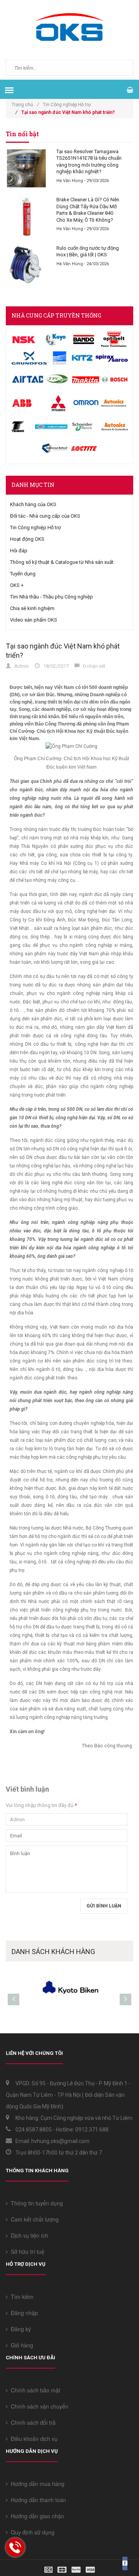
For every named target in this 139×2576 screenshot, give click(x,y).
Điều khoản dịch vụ (33, 2439)
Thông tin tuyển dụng (35, 2203)
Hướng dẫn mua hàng (36, 2484)
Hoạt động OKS (27, 539)
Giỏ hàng (20, 2345)
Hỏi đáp (19, 551)
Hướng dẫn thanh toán (37, 2500)
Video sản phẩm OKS (34, 620)
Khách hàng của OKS (33, 504)
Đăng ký (19, 2329)
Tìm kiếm (21, 2297)
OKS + (17, 585)
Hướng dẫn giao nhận (36, 2516)
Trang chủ (25, 105)
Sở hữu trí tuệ (26, 2252)
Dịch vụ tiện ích (28, 2235)
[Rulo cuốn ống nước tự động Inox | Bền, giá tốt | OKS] (26, 265)
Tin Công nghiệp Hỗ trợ (67, 105)
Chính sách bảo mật (34, 2390)
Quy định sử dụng (31, 2532)
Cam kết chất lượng (33, 2219)
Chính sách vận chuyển (38, 2406)
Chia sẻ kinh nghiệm (32, 608)
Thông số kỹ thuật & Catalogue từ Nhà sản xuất (62, 562)
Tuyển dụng (23, 574)
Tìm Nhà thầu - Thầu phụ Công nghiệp (52, 597)
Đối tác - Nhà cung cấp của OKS (45, 516)
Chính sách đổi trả (32, 2422)
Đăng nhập (23, 2313)
